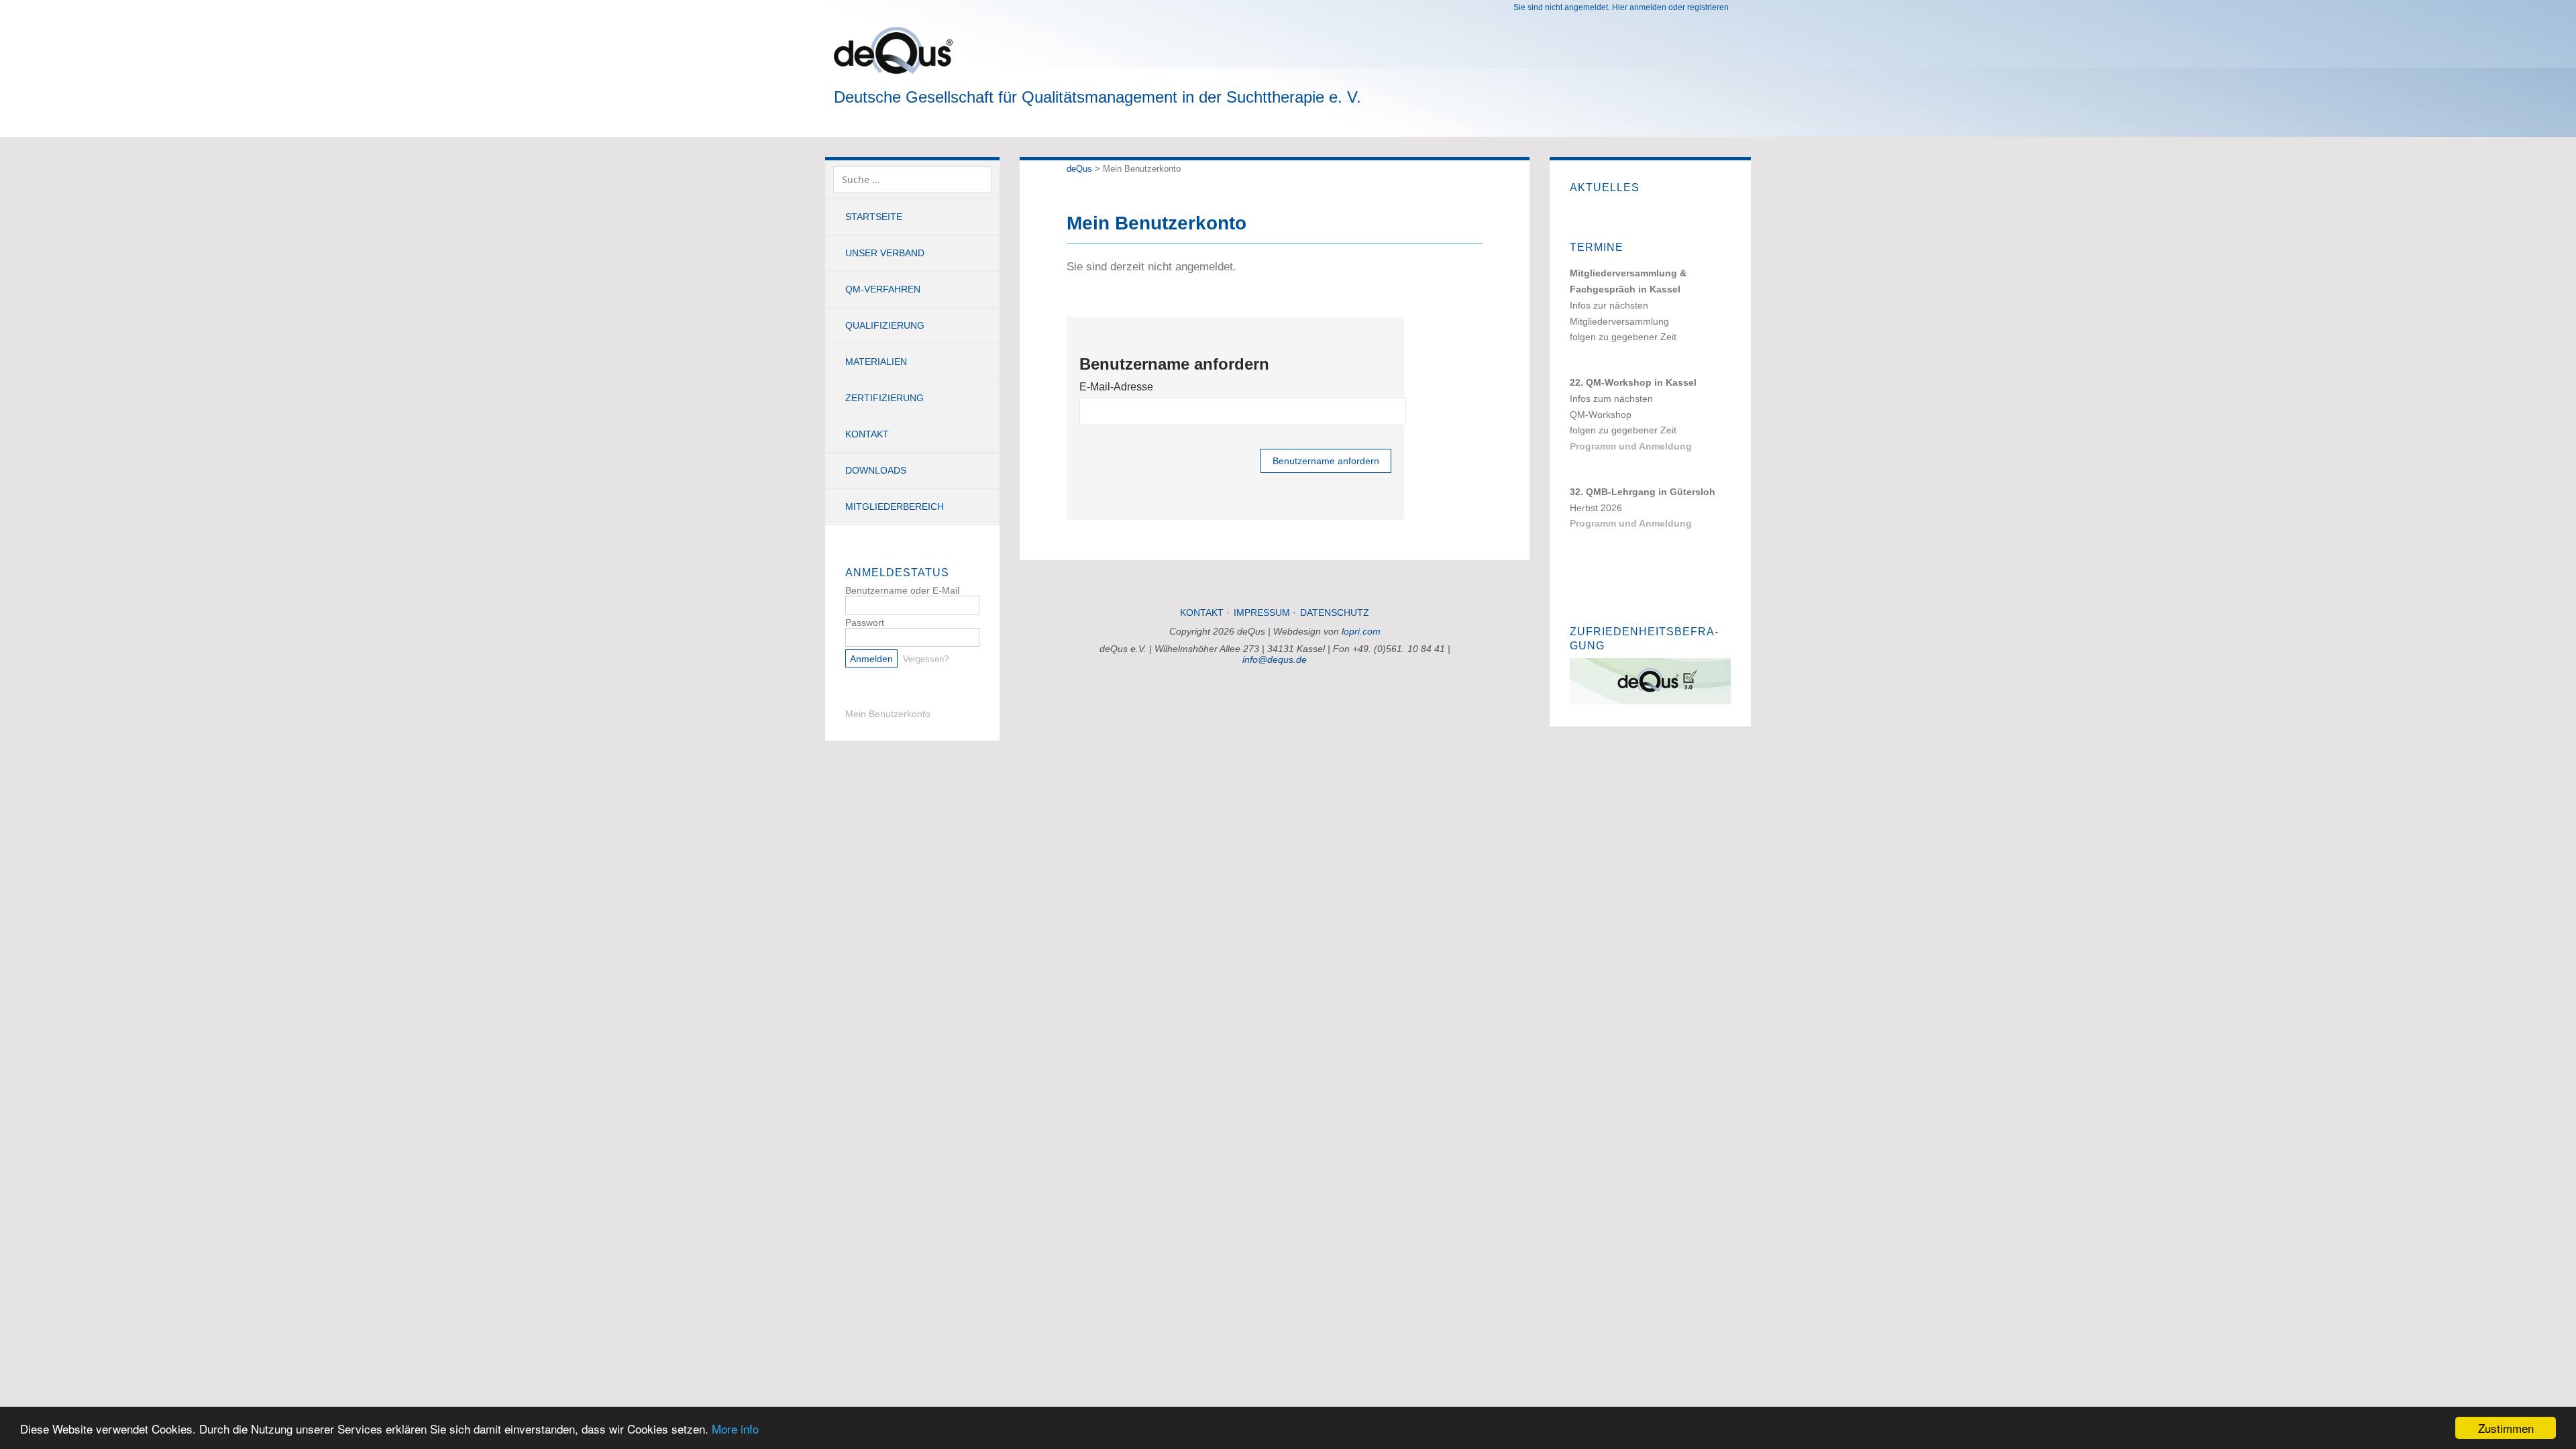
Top (1275, 698)
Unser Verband (885, 253)
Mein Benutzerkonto (888, 714)
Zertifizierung (884, 398)
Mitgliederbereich (895, 506)
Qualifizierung (885, 325)
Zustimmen (2506, 1428)
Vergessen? (926, 659)
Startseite (874, 217)
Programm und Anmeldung (1631, 446)
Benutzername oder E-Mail (902, 590)
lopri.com (1361, 631)
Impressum (1262, 612)
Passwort (865, 623)
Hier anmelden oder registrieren (1670, 7)
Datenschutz (1335, 612)
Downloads (876, 470)
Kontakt (867, 434)
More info (735, 1429)
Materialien (876, 362)
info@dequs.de (1275, 659)
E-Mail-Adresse (1116, 387)
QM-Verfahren (883, 289)
